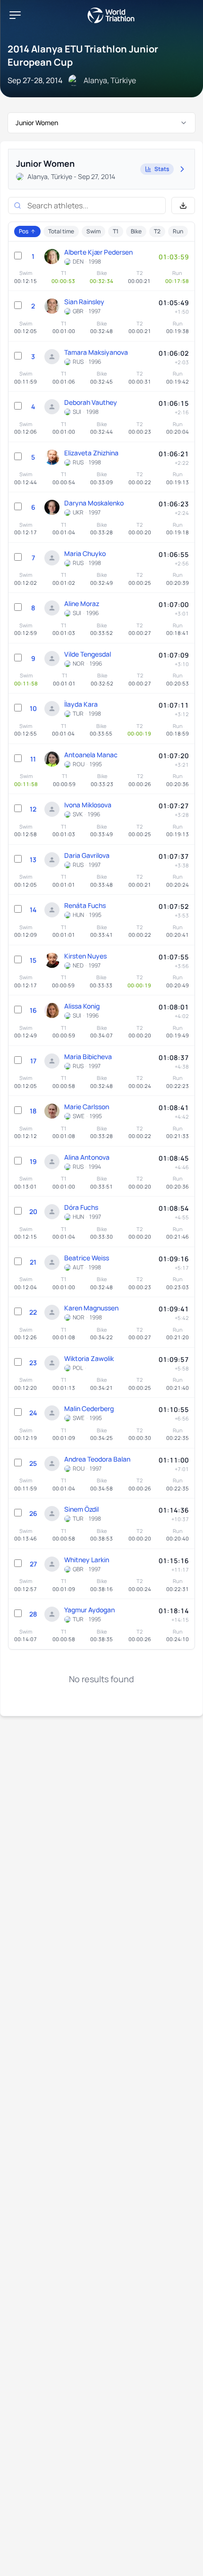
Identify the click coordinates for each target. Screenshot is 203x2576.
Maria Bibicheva (88, 1057)
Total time (61, 231)
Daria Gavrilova (87, 855)
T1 (116, 231)
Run (178, 231)
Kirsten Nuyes (85, 956)
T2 (157, 231)
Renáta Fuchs (85, 905)
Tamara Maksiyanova (96, 352)
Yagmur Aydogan (89, 1610)
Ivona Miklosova (88, 805)
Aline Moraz (82, 603)
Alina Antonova (87, 1157)
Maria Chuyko (85, 553)
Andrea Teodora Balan (97, 1459)
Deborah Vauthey (91, 402)
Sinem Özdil (81, 1509)
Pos (24, 231)
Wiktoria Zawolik (89, 1358)
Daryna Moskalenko (94, 503)
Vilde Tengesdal (88, 654)
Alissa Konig (82, 1006)
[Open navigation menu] (15, 15)
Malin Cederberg (89, 1408)
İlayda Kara (81, 704)
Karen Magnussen (91, 1308)
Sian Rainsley (84, 302)
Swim (93, 231)
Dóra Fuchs (81, 1207)
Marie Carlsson (87, 1107)
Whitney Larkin (87, 1560)
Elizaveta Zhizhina (91, 453)
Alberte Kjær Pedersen (98, 252)
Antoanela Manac (91, 755)
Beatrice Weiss (87, 1258)
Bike (136, 231)
